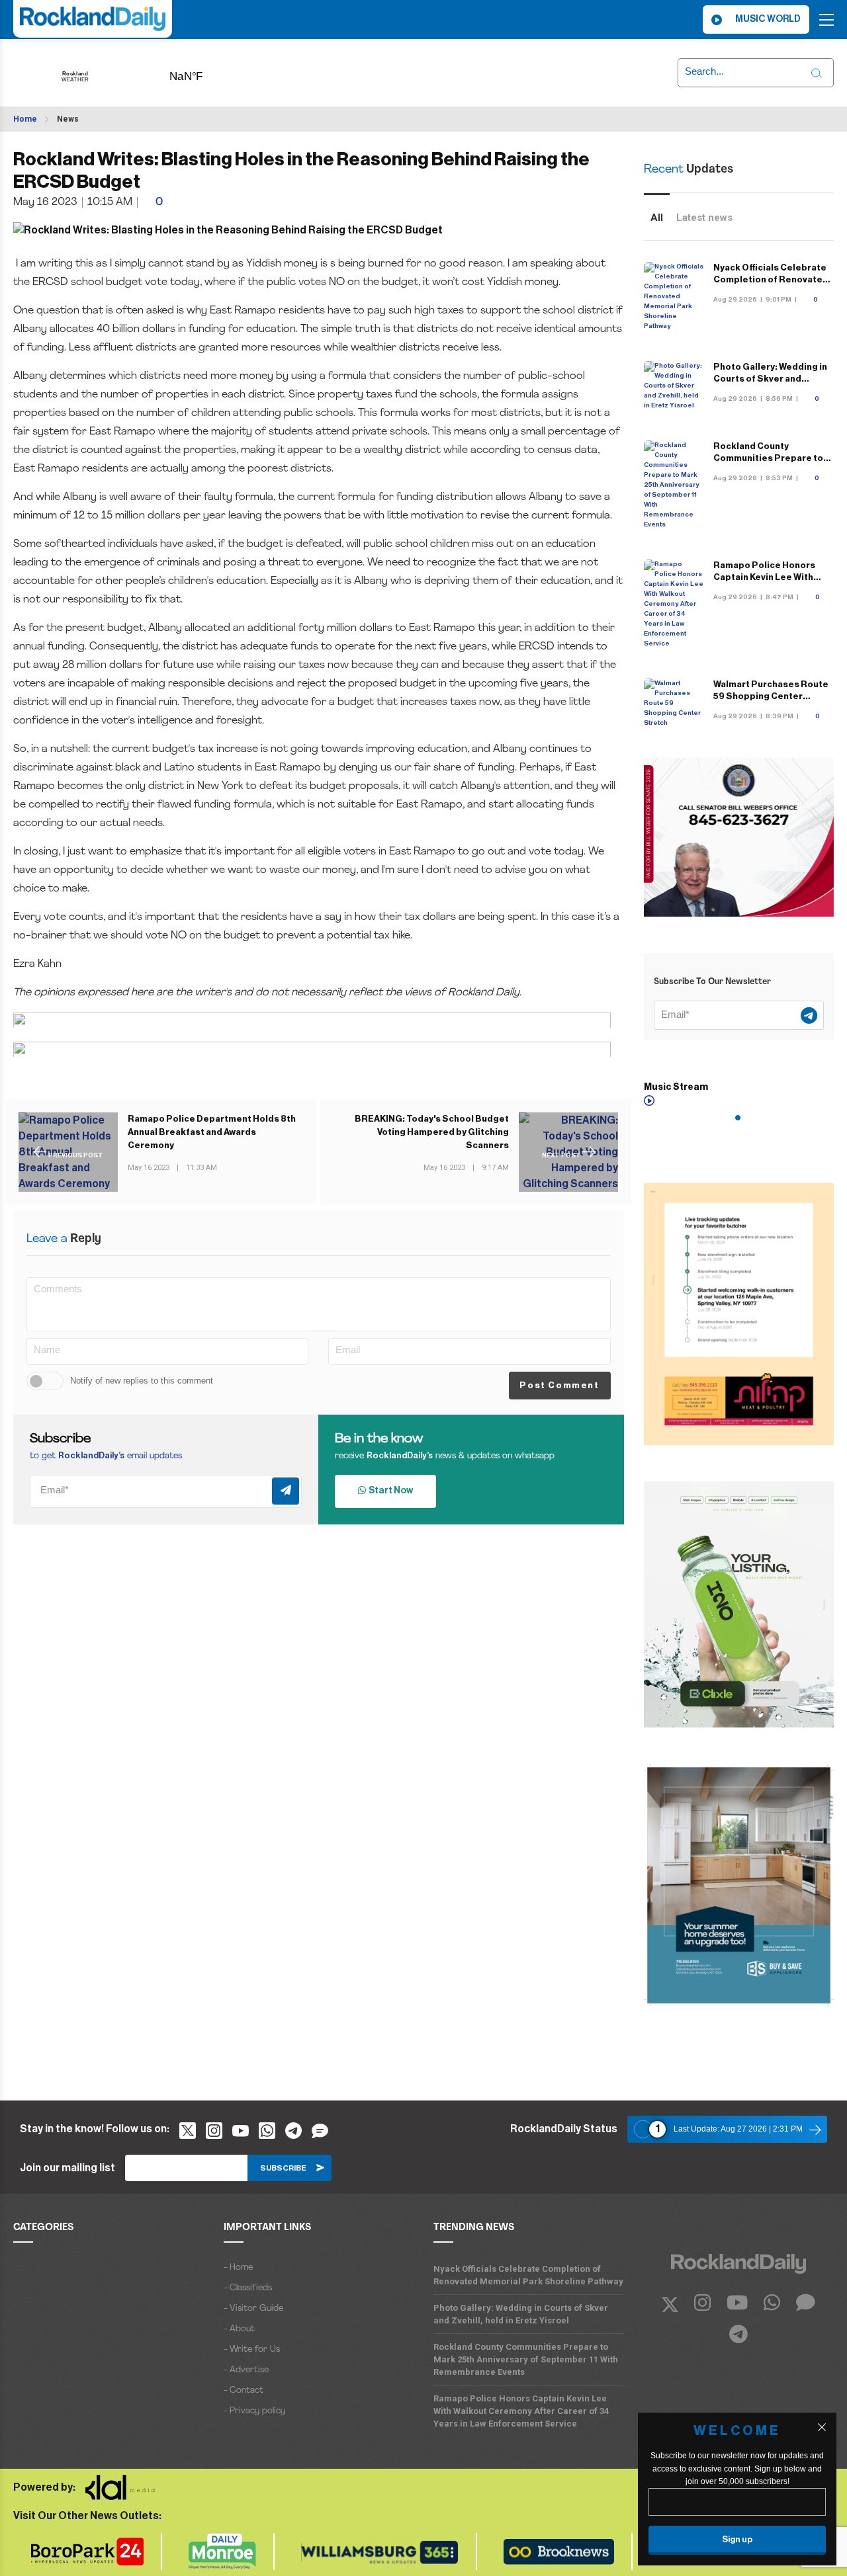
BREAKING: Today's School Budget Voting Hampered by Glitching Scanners (432, 1132)
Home (25, 119)
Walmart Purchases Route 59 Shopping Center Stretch (771, 696)
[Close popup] (822, 2427)
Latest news (704, 218)
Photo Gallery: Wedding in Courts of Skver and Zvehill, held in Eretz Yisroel (521, 2314)
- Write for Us (252, 2349)
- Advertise (246, 2370)
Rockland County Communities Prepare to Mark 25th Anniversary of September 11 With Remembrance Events (526, 2359)
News (68, 119)
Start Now (389, 1491)
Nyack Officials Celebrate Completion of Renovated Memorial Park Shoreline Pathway (528, 2275)
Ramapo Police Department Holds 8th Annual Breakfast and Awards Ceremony (212, 1132)
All (657, 218)
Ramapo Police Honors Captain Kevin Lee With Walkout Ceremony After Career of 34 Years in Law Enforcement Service (521, 2411)
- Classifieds (248, 2288)
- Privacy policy (254, 2411)
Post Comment (559, 1385)
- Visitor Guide (253, 2308)
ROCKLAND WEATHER (207, 72)
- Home (238, 2267)
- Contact (244, 2390)
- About (239, 2329)
